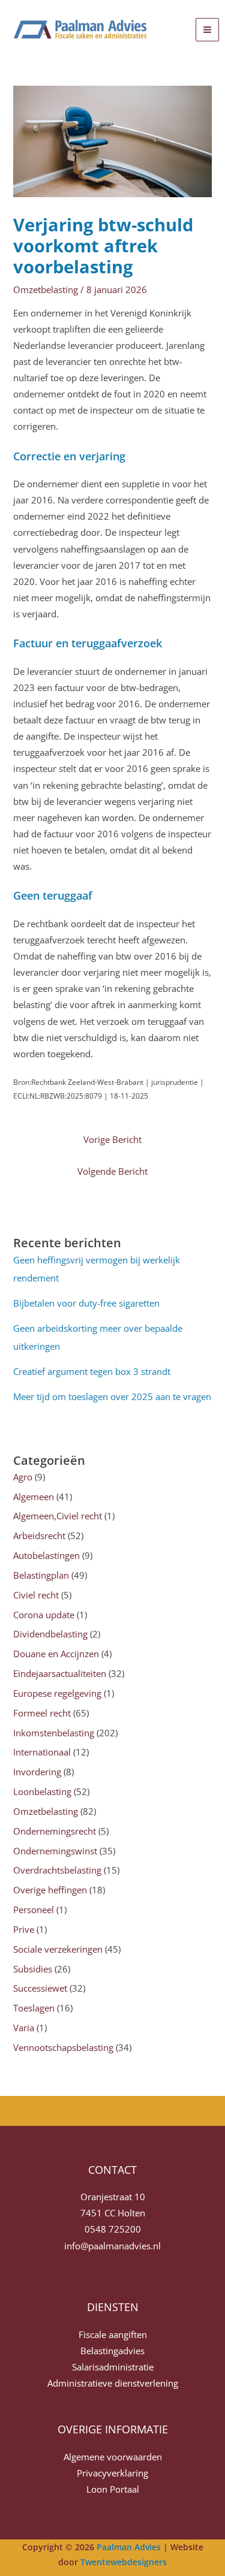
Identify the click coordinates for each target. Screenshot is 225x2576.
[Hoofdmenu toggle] (207, 30)
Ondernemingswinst (55, 1851)
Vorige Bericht (112, 1139)
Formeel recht (42, 1713)
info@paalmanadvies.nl (112, 2246)
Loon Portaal (113, 2489)
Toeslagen (34, 2008)
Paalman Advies (129, 2547)
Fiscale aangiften (113, 2334)
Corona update (44, 1615)
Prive (24, 1929)
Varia (24, 2028)
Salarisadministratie (113, 2367)
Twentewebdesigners (124, 2562)
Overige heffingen (50, 1890)
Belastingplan (41, 1575)
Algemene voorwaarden (113, 2457)
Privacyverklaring (112, 2473)
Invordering (37, 1772)
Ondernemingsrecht (55, 1831)
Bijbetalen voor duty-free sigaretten (86, 1303)
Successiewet (40, 1988)
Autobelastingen (46, 1555)
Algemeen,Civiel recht (58, 1516)
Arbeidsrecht (39, 1536)
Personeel (34, 1910)
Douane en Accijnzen (56, 1654)
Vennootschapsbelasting (63, 2047)
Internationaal (42, 1752)
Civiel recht (36, 1595)
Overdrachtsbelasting (57, 1870)
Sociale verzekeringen (58, 1949)
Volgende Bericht (112, 1171)
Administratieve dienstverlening (113, 2383)
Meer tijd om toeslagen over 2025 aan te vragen (112, 1396)
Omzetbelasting (46, 289)
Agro (23, 1477)
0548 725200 (113, 2229)
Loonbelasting (42, 1791)
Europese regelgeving (57, 1693)
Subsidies (33, 1969)
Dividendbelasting (50, 1634)
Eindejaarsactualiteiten (60, 1673)
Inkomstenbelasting (54, 1733)
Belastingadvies (112, 2351)
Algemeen (34, 1497)
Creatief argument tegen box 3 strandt (92, 1371)
